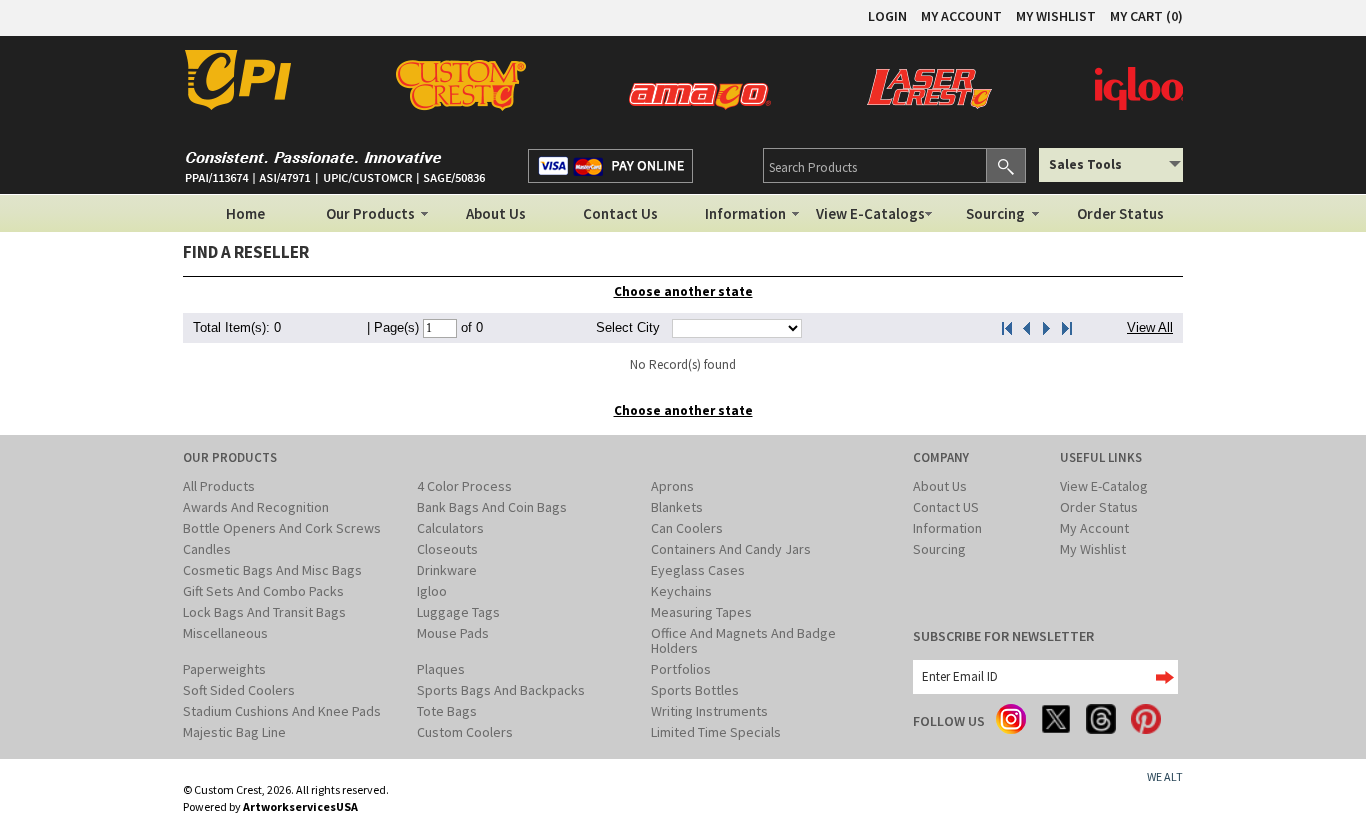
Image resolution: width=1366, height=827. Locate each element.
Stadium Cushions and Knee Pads (282, 711)
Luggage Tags (458, 612)
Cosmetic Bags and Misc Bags (272, 570)
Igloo (432, 591)
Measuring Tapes (701, 612)
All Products (219, 486)
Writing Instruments (709, 711)
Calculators (450, 528)
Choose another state (683, 291)
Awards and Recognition (256, 507)
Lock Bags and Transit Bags (264, 612)
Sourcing (995, 213)
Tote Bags (447, 711)
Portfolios (681, 669)
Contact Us (620, 213)
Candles (207, 549)
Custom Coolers (465, 732)
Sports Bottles (695, 690)
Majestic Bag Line (234, 732)
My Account (1094, 528)
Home (245, 213)
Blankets (677, 507)
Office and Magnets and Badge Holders (743, 640)
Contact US (946, 507)
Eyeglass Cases (698, 570)
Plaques (441, 669)
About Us (496, 213)
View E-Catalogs (870, 213)
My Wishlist (1093, 549)
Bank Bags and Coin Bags (492, 507)
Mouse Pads (453, 633)
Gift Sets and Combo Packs (263, 591)
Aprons (672, 486)
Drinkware (447, 570)
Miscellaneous (225, 633)
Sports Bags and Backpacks (501, 690)
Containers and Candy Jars (731, 549)
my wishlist (1056, 16)
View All (1150, 327)
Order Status (1120, 213)
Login (887, 16)
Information (745, 213)
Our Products (370, 213)
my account (961, 16)
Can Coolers (687, 528)
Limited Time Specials (716, 732)
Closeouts (447, 549)
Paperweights (224, 669)
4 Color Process (464, 486)
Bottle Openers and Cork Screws (282, 528)
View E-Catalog (1104, 486)
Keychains (681, 591)
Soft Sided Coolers (239, 690)
